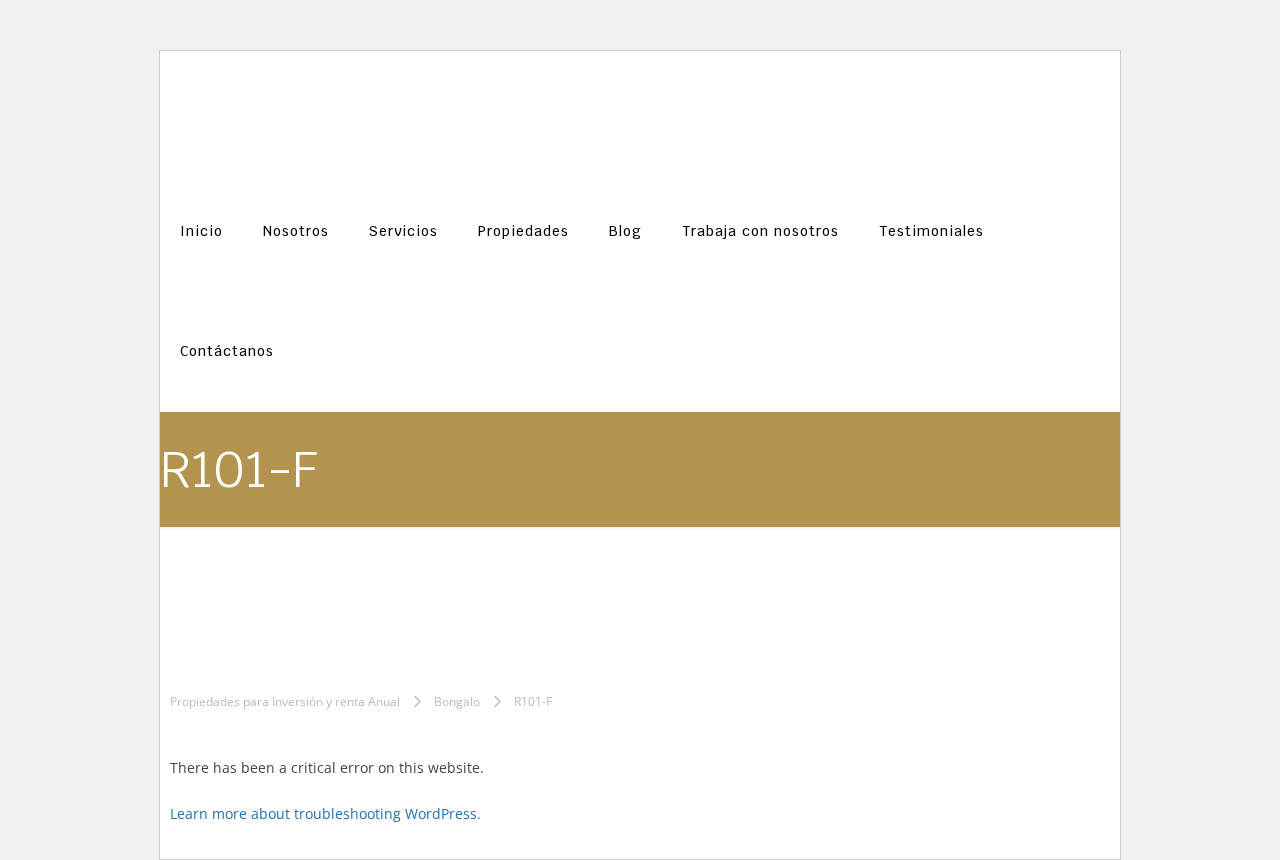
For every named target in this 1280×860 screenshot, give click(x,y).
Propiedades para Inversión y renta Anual (285, 701)
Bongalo (457, 701)
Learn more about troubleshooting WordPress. (325, 813)
